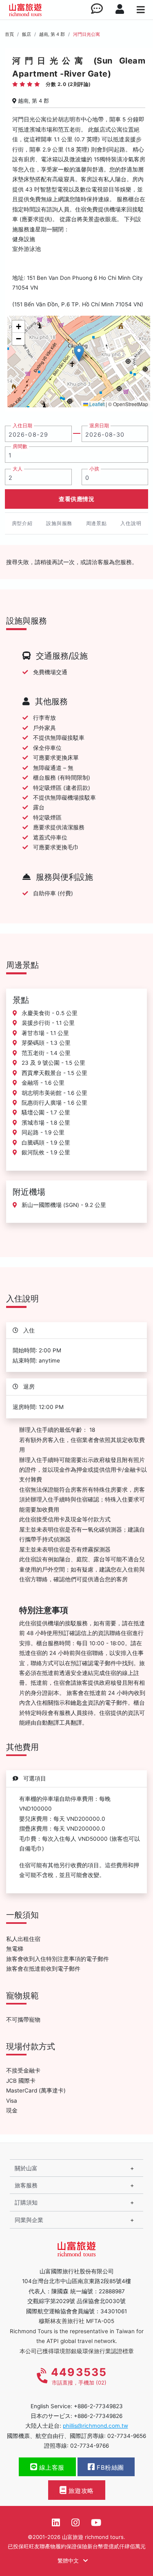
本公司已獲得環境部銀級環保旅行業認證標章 (77, 2351)
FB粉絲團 (110, 2468)
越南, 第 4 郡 (52, 34)
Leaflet (96, 404)
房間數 (20, 446)
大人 (18, 469)
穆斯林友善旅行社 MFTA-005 (76, 2321)
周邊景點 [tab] (96, 523)
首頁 (9, 34)
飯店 (27, 34)
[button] (79, 353)
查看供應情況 (76, 499)
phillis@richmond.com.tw (95, 2426)
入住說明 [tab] (131, 523)
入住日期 (22, 426)
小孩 (94, 469)
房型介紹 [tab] (22, 523)
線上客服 (51, 2468)
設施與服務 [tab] (59, 523)
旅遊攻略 (80, 2491)
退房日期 (99, 426)
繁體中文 (69, 2561)
